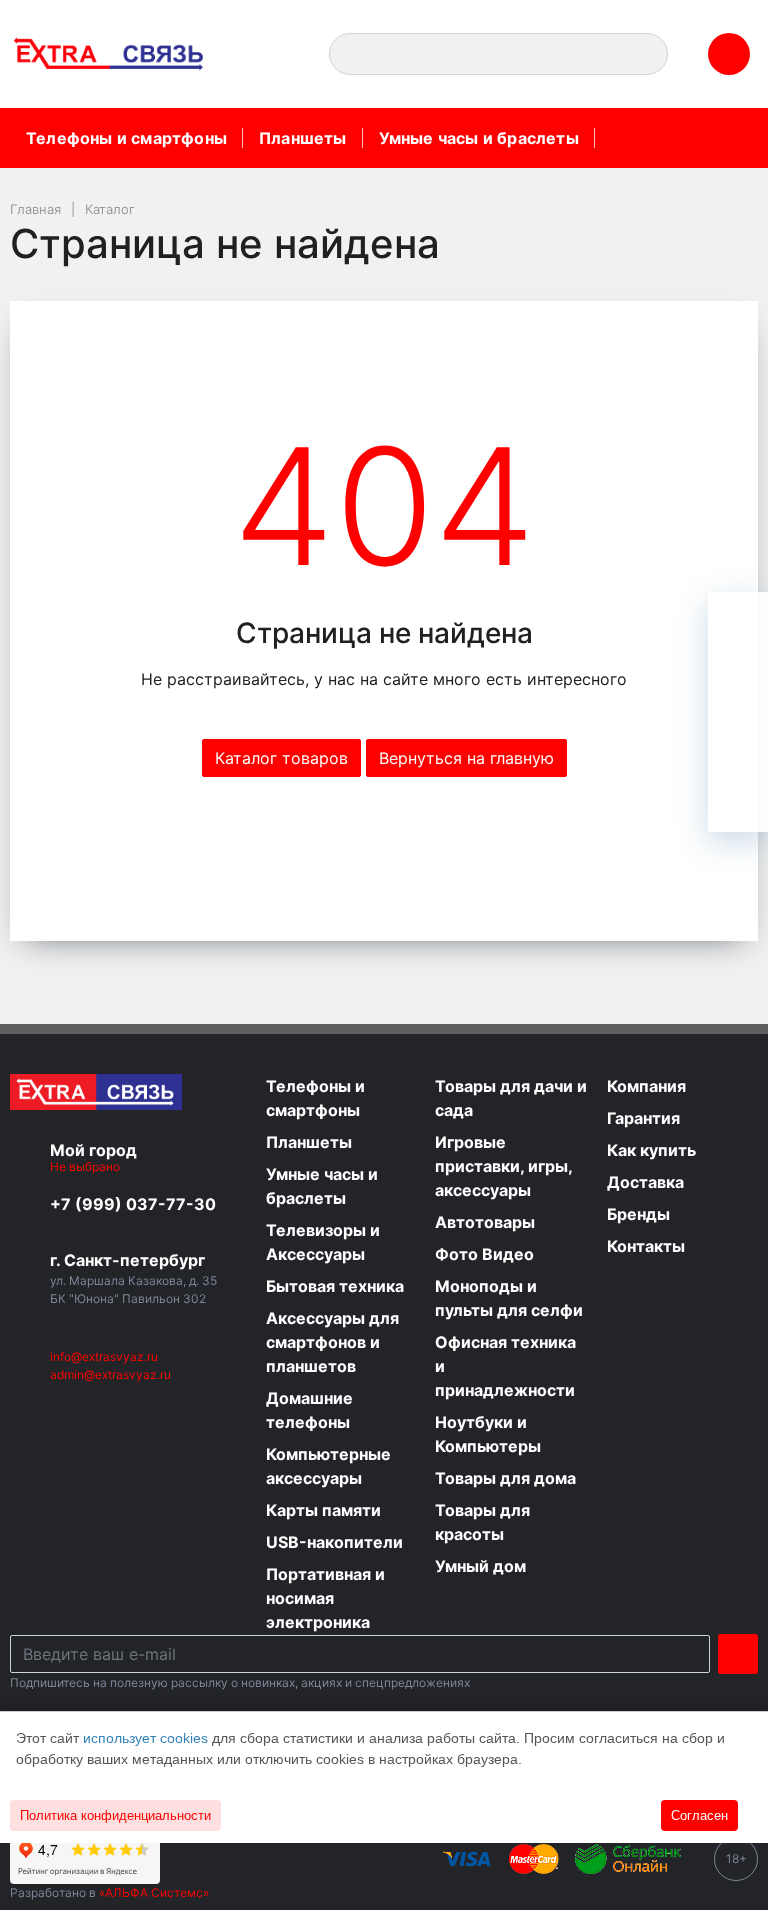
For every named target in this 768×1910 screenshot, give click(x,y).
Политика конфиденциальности (115, 1815)
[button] (272, 54)
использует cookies (145, 1738)
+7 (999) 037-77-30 (133, 1204)
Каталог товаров (281, 758)
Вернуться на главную (466, 758)
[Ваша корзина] (738, 622)
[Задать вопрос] (738, 802)
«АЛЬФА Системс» (154, 1892)
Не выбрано (86, 1166)
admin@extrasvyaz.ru (110, 1374)
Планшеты (303, 138)
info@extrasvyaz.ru (104, 1356)
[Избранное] (738, 682)
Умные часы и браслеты (479, 138)
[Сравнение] (738, 742)
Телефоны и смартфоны (126, 138)
